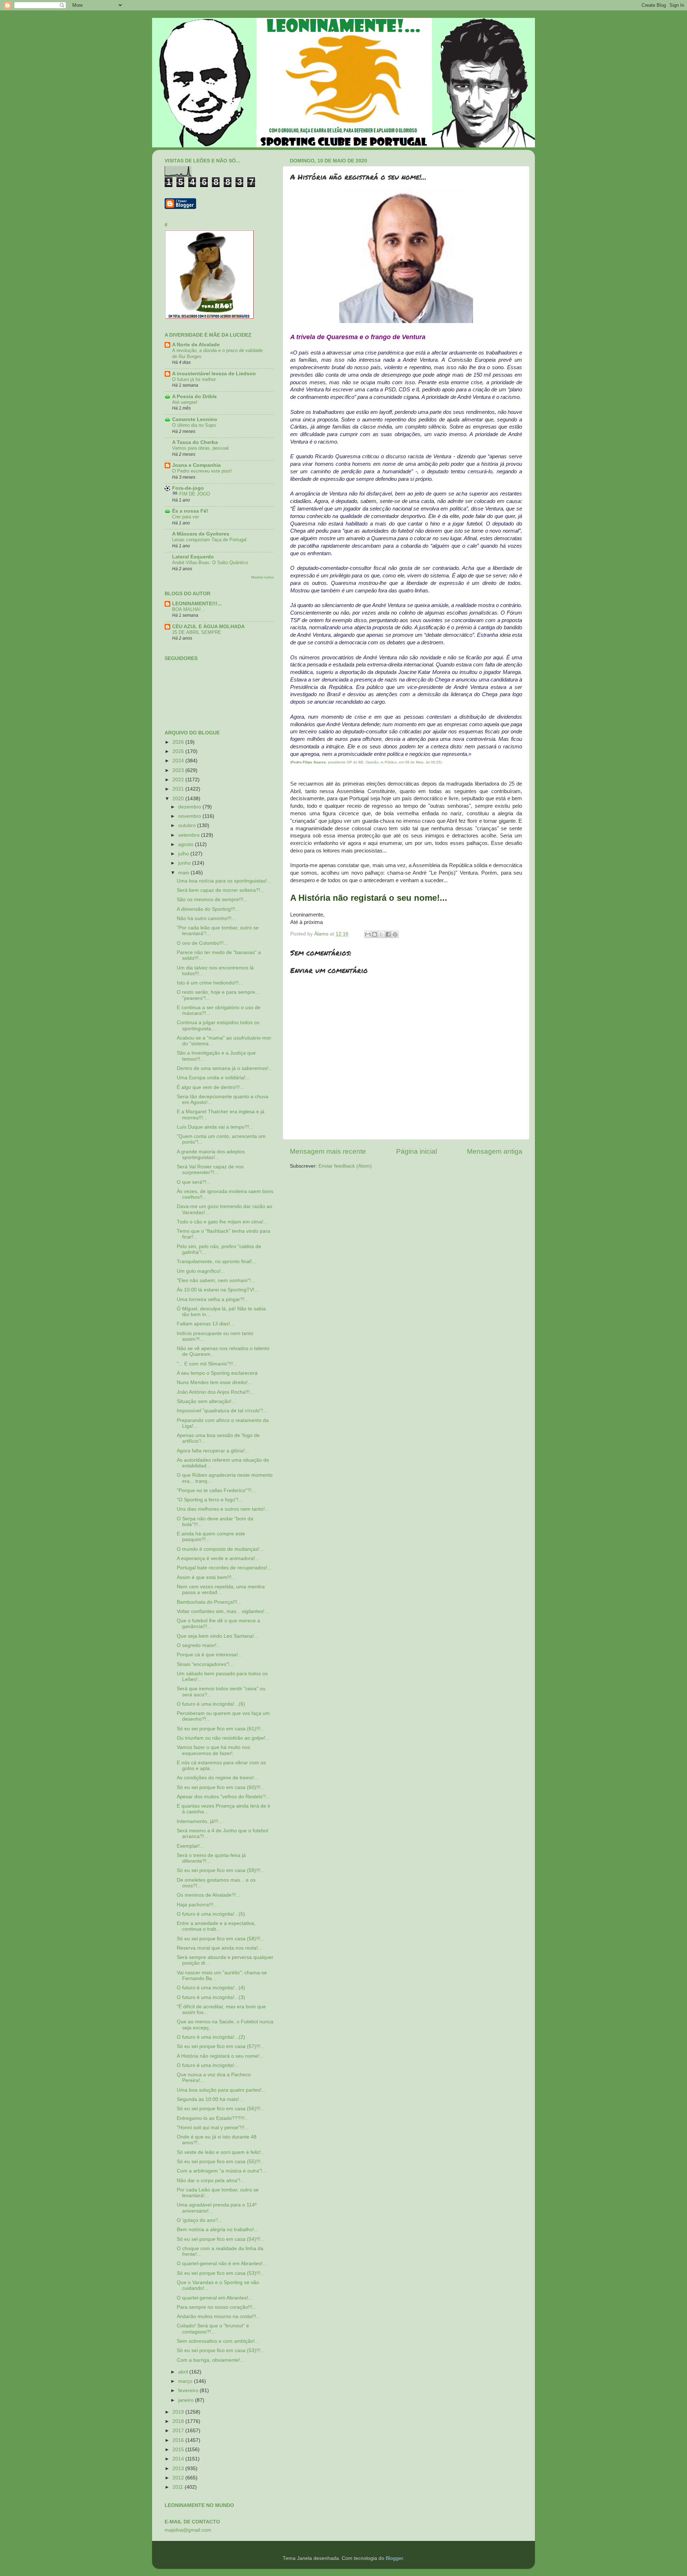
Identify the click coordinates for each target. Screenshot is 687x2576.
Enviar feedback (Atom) (345, 1166)
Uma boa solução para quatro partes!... (221, 2090)
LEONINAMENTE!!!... (197, 604)
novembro (190, 816)
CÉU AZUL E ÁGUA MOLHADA (208, 627)
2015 (179, 2450)
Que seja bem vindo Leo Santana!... (218, 1636)
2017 (179, 2431)
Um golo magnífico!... (201, 1271)
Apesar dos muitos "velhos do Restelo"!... (223, 1797)
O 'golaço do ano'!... (199, 2220)
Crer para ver (186, 517)
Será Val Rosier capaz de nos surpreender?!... (210, 1170)
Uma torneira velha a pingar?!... (213, 1299)
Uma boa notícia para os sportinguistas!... (224, 881)
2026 (179, 742)
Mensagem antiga (495, 1151)
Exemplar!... (190, 1846)
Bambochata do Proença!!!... (209, 1602)
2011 (179, 2487)
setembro (190, 835)
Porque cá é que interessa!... (209, 1655)
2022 (179, 780)
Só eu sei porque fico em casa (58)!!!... (221, 1939)
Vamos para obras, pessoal (200, 448)
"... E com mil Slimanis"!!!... (207, 1364)
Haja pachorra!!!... (197, 1905)
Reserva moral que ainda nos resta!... (220, 1948)
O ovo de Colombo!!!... (202, 943)
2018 (179, 2421)
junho (185, 863)
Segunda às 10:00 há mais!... (210, 2099)
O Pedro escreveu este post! (202, 471)
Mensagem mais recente (328, 1151)
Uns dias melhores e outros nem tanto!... (223, 1509)
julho (184, 854)
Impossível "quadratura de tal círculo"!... (222, 1411)
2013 (179, 2469)
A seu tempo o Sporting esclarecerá (217, 1373)
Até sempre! (185, 402)
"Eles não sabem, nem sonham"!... (216, 1280)
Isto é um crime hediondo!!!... (210, 983)
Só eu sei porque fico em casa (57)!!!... (221, 2046)
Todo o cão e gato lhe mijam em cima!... (222, 1222)
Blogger (394, 2558)
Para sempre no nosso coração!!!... (217, 2307)
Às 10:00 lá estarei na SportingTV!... (218, 1290)
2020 (179, 799)
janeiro (187, 2400)
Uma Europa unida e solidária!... (213, 1078)
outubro (188, 825)
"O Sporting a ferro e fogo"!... (210, 1500)
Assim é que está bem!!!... (206, 1577)
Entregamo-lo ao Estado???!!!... (213, 2118)
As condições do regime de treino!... (218, 1778)
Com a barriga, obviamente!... (211, 2360)
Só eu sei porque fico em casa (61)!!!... (221, 1729)
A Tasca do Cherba (195, 442)
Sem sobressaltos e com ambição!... (218, 2341)
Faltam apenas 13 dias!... (206, 1324)
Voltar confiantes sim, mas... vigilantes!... (223, 1611)
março (186, 2381)
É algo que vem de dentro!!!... (210, 1087)
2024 (179, 761)
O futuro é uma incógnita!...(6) (211, 1704)
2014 (179, 2459)
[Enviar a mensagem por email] (368, 934)
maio (184, 873)
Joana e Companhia (196, 465)
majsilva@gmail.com (188, 2530)
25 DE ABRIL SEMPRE (197, 632)
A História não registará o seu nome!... (220, 2056)
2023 (179, 770)
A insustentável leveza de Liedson (214, 374)
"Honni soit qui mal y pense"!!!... (213, 2128)
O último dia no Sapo (194, 425)
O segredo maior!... (199, 1645)
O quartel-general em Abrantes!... (215, 2298)
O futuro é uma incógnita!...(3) (211, 1997)
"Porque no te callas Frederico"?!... (216, 1490)
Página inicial (416, 1151)
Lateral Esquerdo (193, 557)
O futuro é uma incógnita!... (208, 2065)
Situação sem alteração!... (206, 1401)
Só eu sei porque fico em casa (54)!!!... (221, 2239)
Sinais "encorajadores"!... (205, 1664)
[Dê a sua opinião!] (375, 934)
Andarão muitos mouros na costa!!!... (219, 2316)
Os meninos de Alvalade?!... (208, 1895)
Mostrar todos (262, 577)
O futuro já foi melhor (194, 379)
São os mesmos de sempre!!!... (212, 900)
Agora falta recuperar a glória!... (213, 1451)
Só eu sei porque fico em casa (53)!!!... (221, 2273)
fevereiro (189, 2391)
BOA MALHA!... (189, 609)
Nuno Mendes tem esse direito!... (214, 1382)
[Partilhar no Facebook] (388, 934)
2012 (179, 2478)
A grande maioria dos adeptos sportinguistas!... (211, 1155)
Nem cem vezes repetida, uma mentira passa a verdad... (221, 1590)
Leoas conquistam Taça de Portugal (209, 540)
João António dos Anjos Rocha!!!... (215, 1392)
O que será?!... (194, 1182)
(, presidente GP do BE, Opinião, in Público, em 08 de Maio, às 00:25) (366, 762)
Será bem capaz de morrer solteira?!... (221, 890)
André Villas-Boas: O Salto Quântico (210, 563)
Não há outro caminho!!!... (206, 918)
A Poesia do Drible (194, 397)
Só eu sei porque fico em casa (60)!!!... (221, 1787)
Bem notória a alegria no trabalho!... (218, 2230)
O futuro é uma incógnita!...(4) (211, 1988)
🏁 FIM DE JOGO (191, 494)
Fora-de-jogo (188, 488)
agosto (187, 844)
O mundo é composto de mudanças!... (220, 1549)
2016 (179, 2440)
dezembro (190, 807)
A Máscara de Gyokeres (201, 534)
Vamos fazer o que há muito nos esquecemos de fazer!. (213, 1750)
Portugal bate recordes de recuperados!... (224, 1568)
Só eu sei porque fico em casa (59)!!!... (221, 1870)
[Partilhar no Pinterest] (395, 934)
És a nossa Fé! (190, 511)
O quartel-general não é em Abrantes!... (222, 2264)
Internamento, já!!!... (200, 1821)
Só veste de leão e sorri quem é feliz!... (221, 2152)
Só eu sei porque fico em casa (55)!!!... (221, 2162)
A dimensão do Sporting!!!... (208, 909)
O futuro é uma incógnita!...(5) (211, 1914)
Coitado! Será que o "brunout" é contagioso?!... (213, 2329)
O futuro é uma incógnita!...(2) (211, 2037)
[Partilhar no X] (381, 934)
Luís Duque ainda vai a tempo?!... (215, 1127)
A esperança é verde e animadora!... (218, 1558)
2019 (179, 2412)
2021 (179, 789)
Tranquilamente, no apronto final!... (216, 1262)
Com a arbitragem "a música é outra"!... (222, 2171)
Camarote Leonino (195, 419)
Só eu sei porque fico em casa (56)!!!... (221, 2109)
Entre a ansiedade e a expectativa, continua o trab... (216, 1926)
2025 (179, 751)
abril (184, 2372)
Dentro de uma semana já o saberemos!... (225, 1068)
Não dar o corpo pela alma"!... (211, 2181)
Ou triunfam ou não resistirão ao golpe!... (223, 1738)
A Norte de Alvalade (196, 345)
